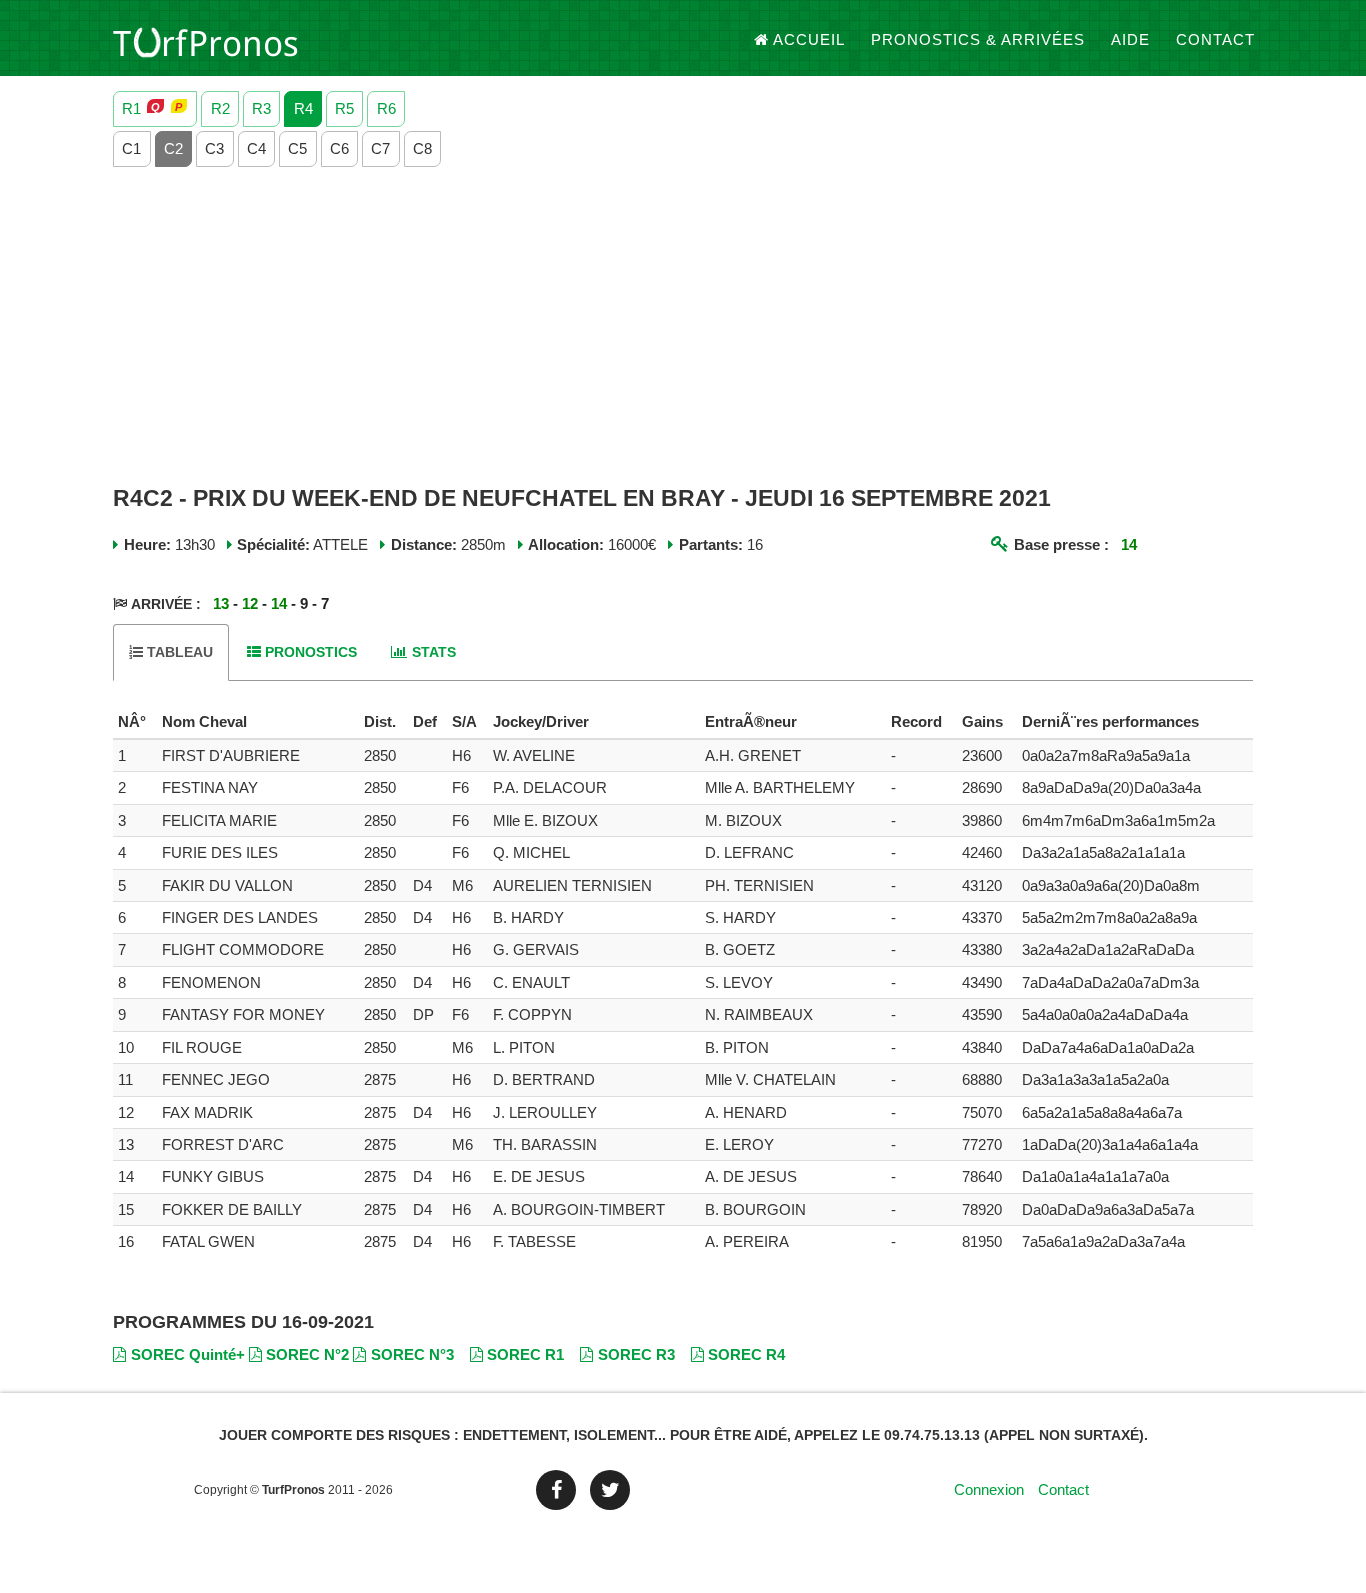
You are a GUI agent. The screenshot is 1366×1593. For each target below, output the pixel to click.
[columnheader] (135, 722)
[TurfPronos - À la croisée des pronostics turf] (205, 40)
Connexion (989, 1489)
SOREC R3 (636, 1354)
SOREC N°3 (412, 1354)
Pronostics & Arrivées (978, 39)
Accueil (809, 39)
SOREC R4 (746, 1354)
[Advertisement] (683, 327)
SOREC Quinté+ (188, 1354)
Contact (1215, 39)
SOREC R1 (525, 1354)
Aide (1130, 39)
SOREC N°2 (307, 1354)
